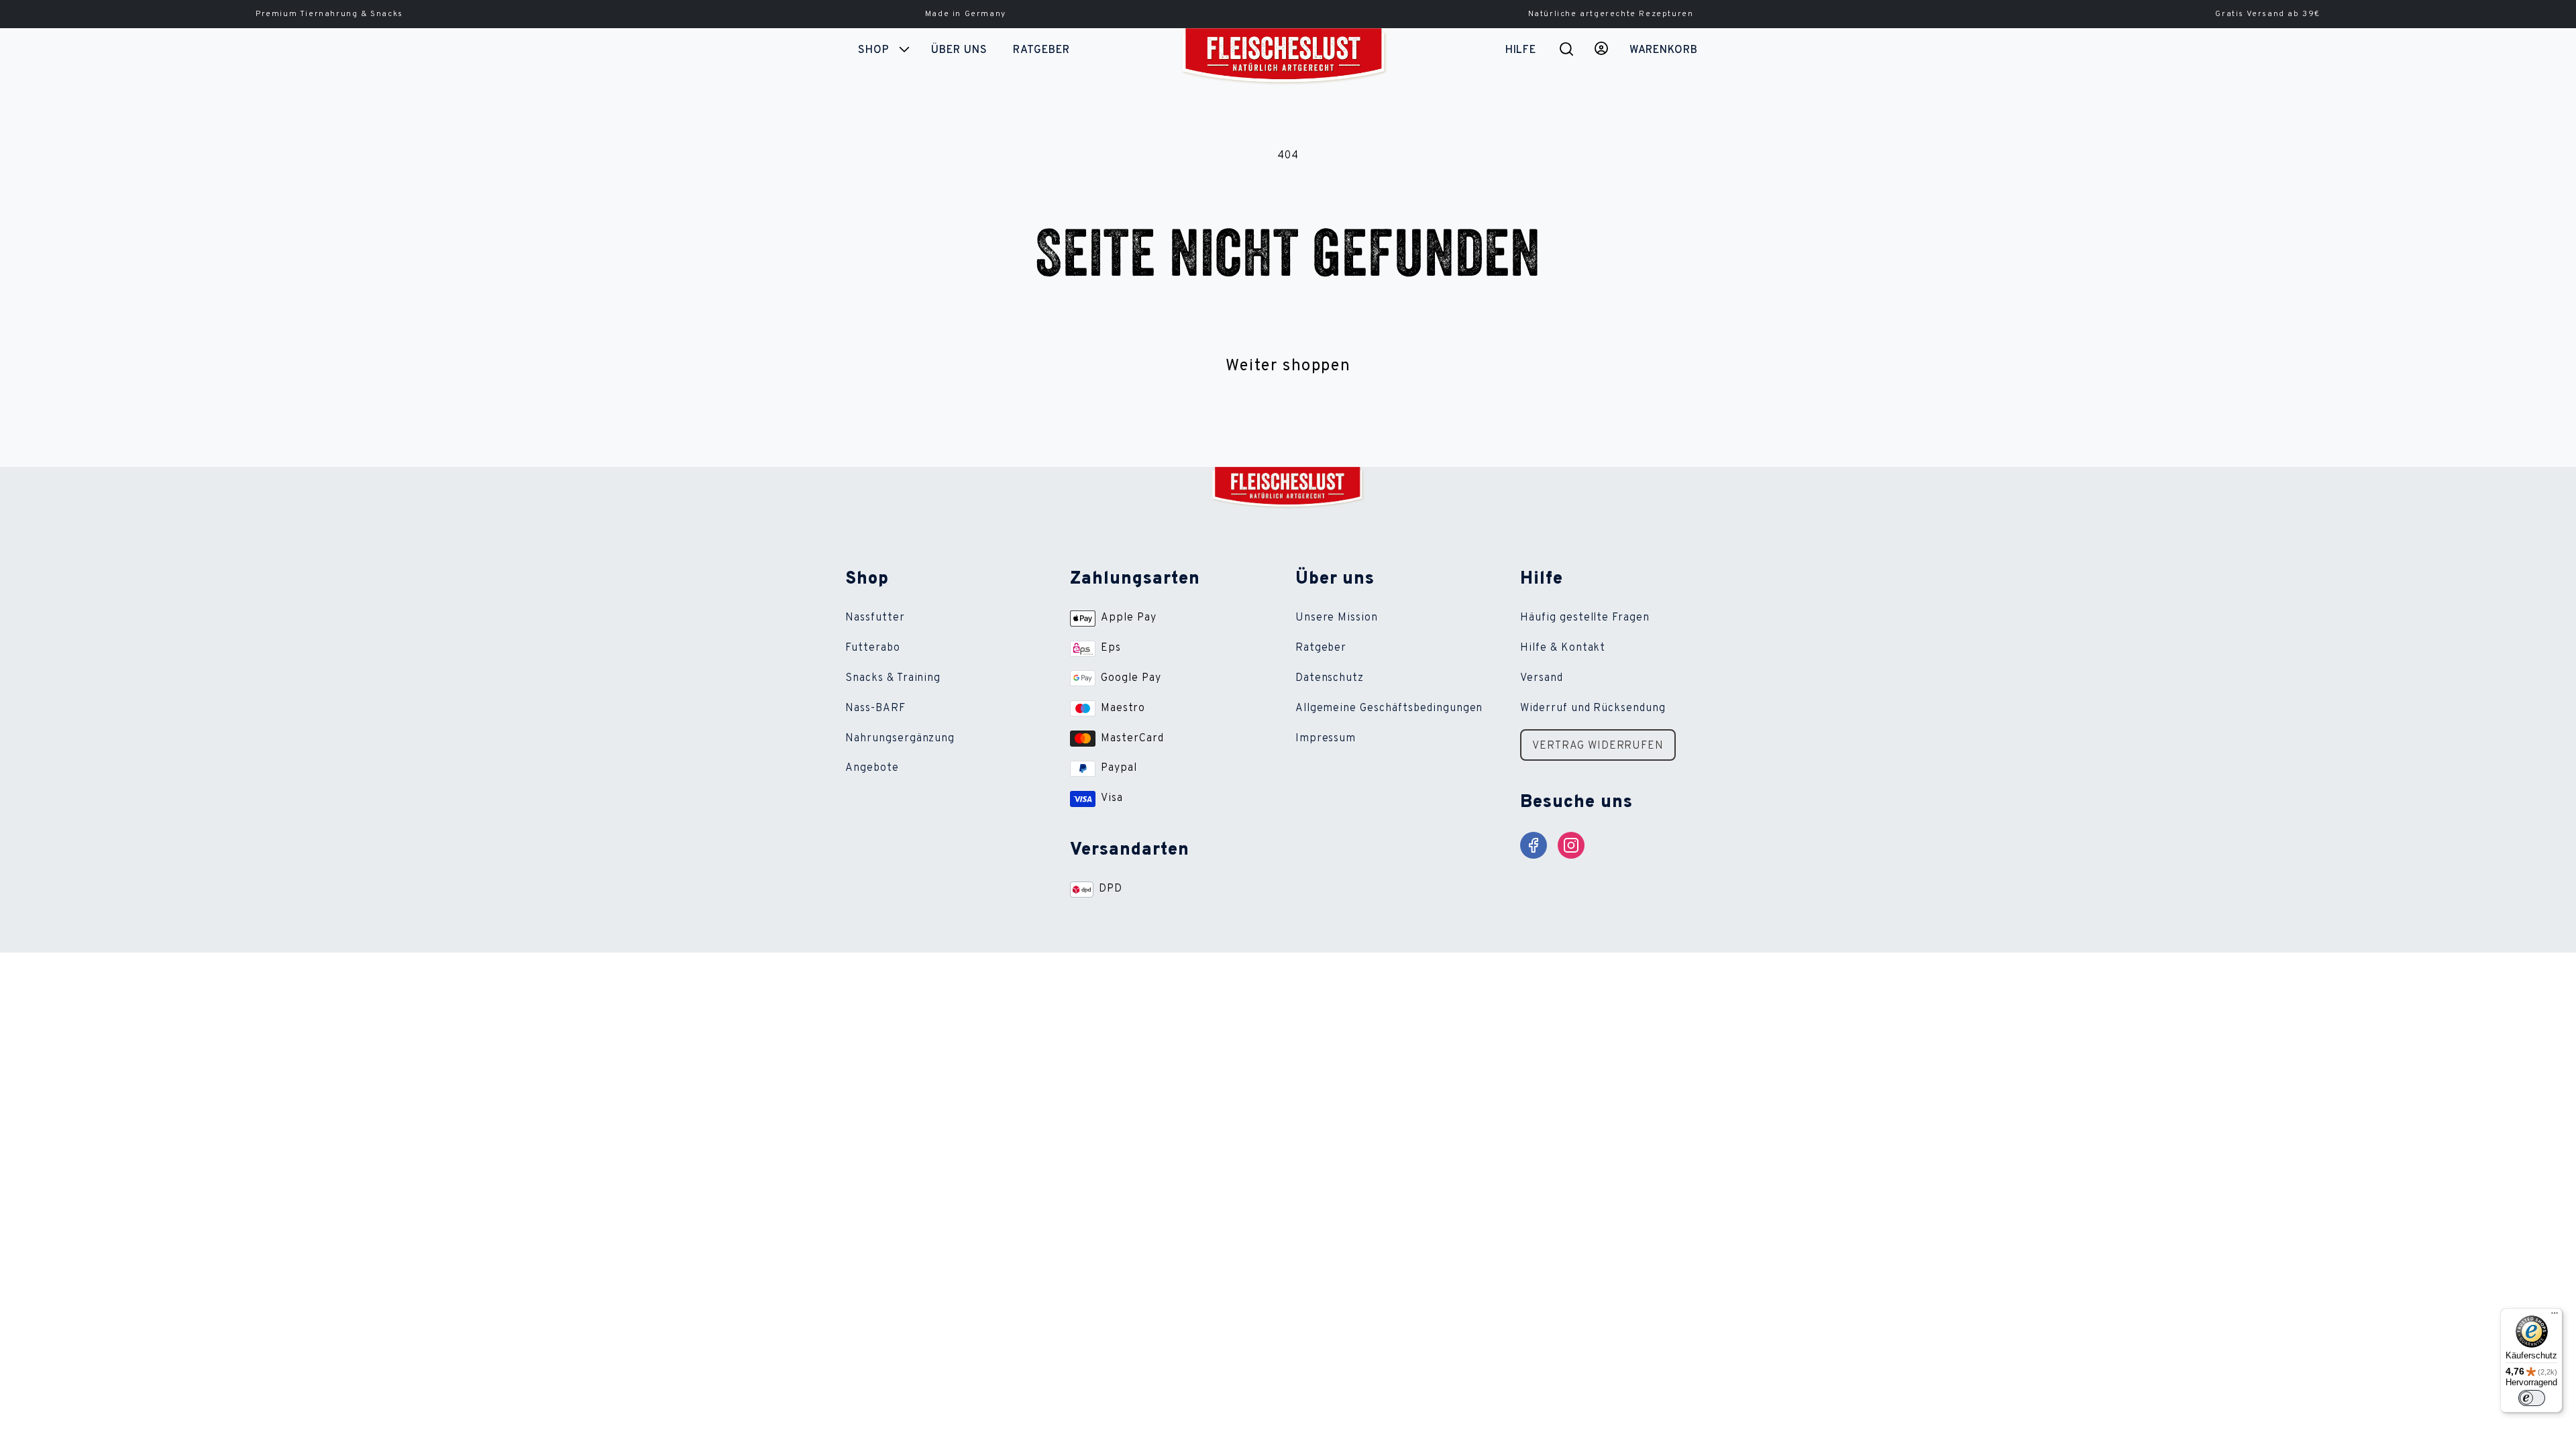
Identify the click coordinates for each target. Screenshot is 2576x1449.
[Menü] (2555, 1316)
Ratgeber (1321, 648)
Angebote (872, 768)
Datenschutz (1330, 678)
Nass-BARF (875, 708)
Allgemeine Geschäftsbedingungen (1389, 708)
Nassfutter (875, 618)
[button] (882, 50)
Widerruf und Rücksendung (1593, 708)
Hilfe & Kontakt (1563, 648)
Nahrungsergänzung (900, 739)
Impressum (1326, 739)
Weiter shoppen (1288, 366)
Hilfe (1520, 50)
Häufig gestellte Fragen (1585, 618)
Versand (1542, 678)
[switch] (2532, 1398)
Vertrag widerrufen (1598, 746)
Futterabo (873, 648)
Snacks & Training (893, 678)
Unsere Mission (1337, 618)
